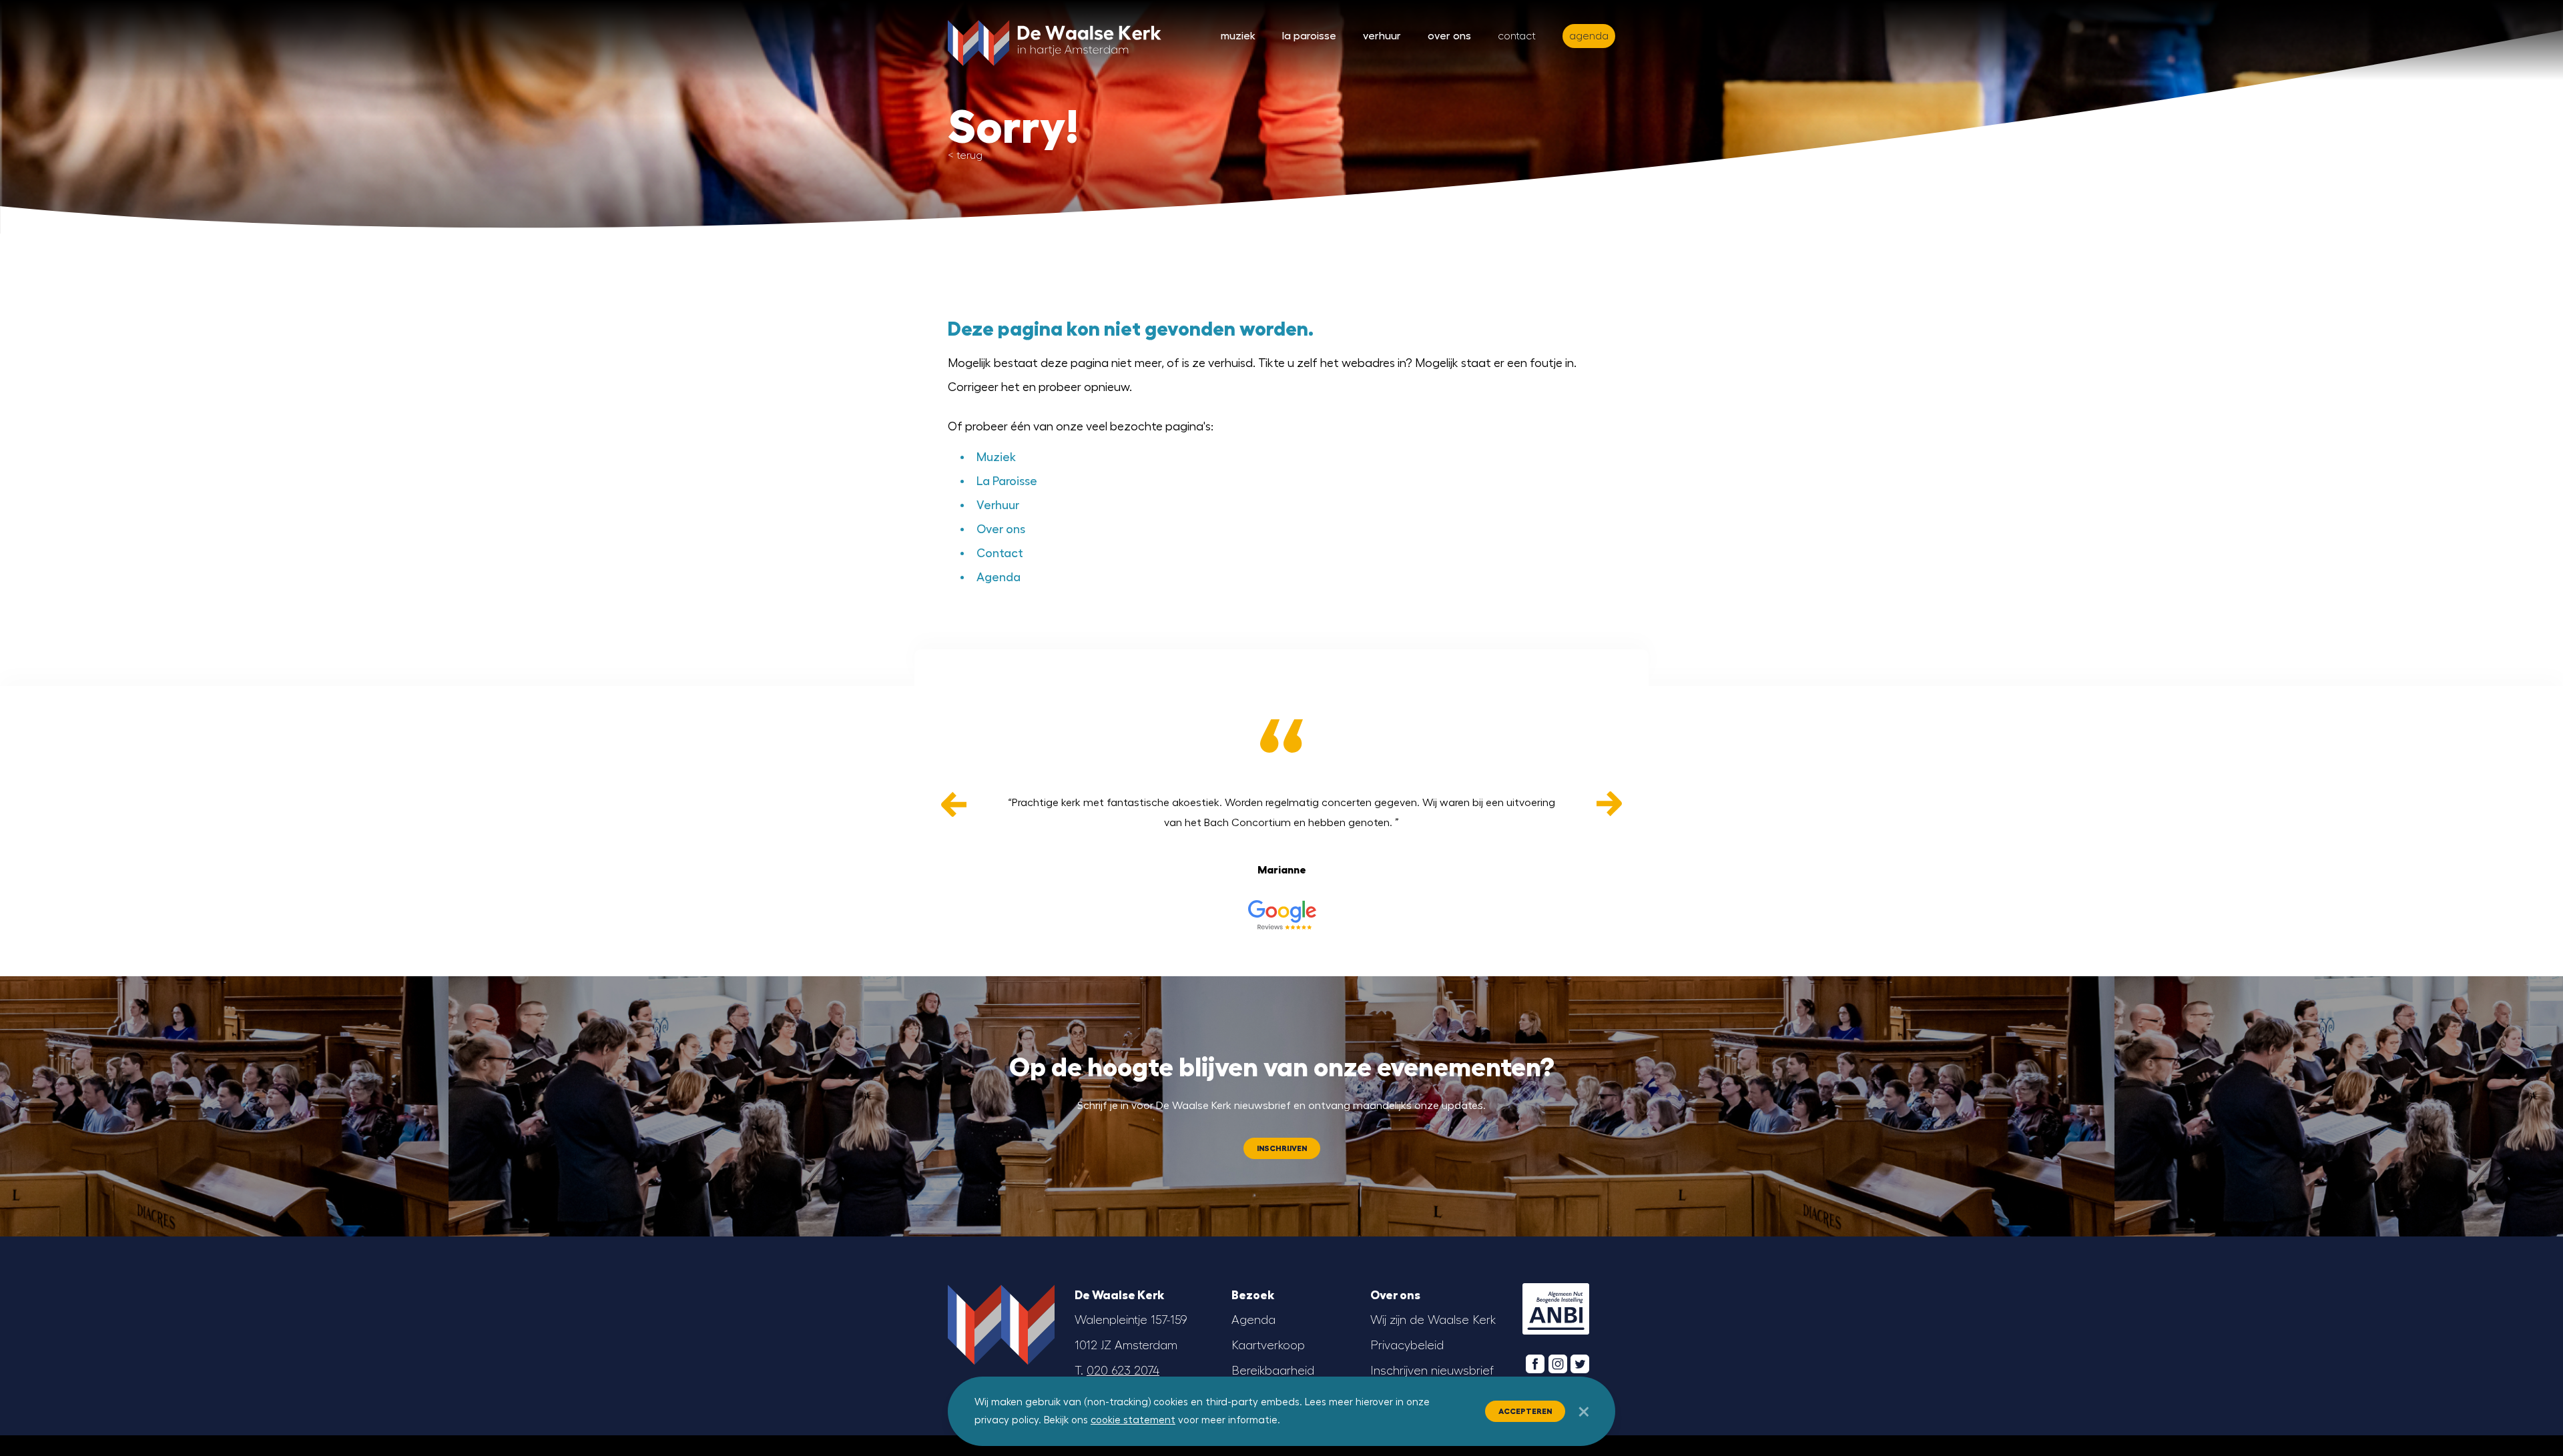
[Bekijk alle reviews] (1281, 915)
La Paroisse (1309, 36)
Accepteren (1525, 1411)
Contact (1517, 36)
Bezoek (1253, 1295)
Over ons (1449, 36)
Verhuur (1382, 36)
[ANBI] (1556, 1309)
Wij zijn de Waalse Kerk (1433, 1320)
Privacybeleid (1407, 1345)
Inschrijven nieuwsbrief (1432, 1371)
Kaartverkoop (1268, 1345)
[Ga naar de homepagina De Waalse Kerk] (1055, 40)
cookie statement (1133, 1420)
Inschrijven (1282, 1148)
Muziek (1238, 36)
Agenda (999, 577)
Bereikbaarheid (1273, 1371)
